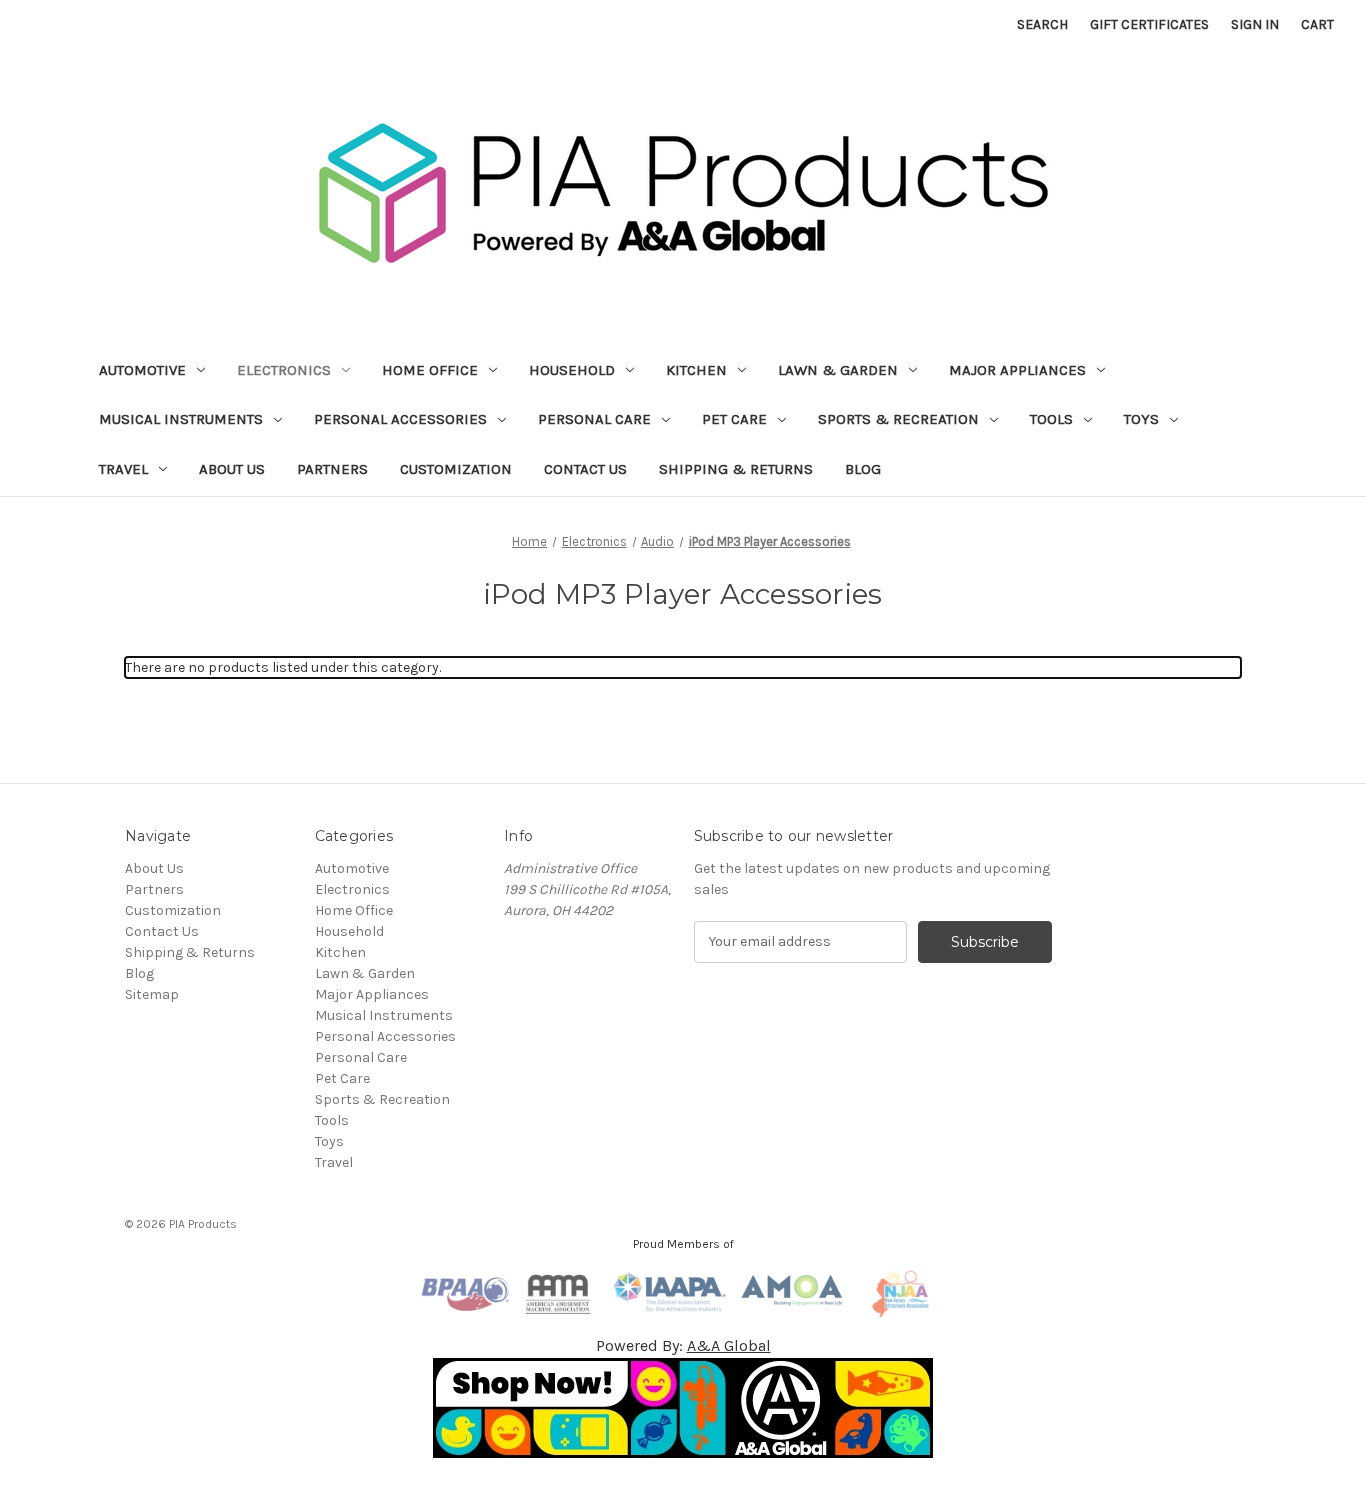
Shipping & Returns (736, 469)
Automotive (142, 370)
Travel (123, 469)
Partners (332, 469)
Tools (1051, 419)
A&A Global (729, 1345)
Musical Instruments (181, 419)
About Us (232, 469)
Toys (1141, 419)
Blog (863, 469)
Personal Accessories (400, 419)
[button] (683, 1408)
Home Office (430, 370)
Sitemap (152, 994)
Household (572, 370)
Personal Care (594, 419)
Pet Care (734, 419)
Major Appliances (1017, 370)
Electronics (284, 370)
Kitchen (696, 370)
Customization (456, 469)
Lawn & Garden (838, 370)
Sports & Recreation (898, 419)
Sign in (1255, 24)
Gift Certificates (1149, 24)
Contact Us (585, 469)
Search (1042, 24)
